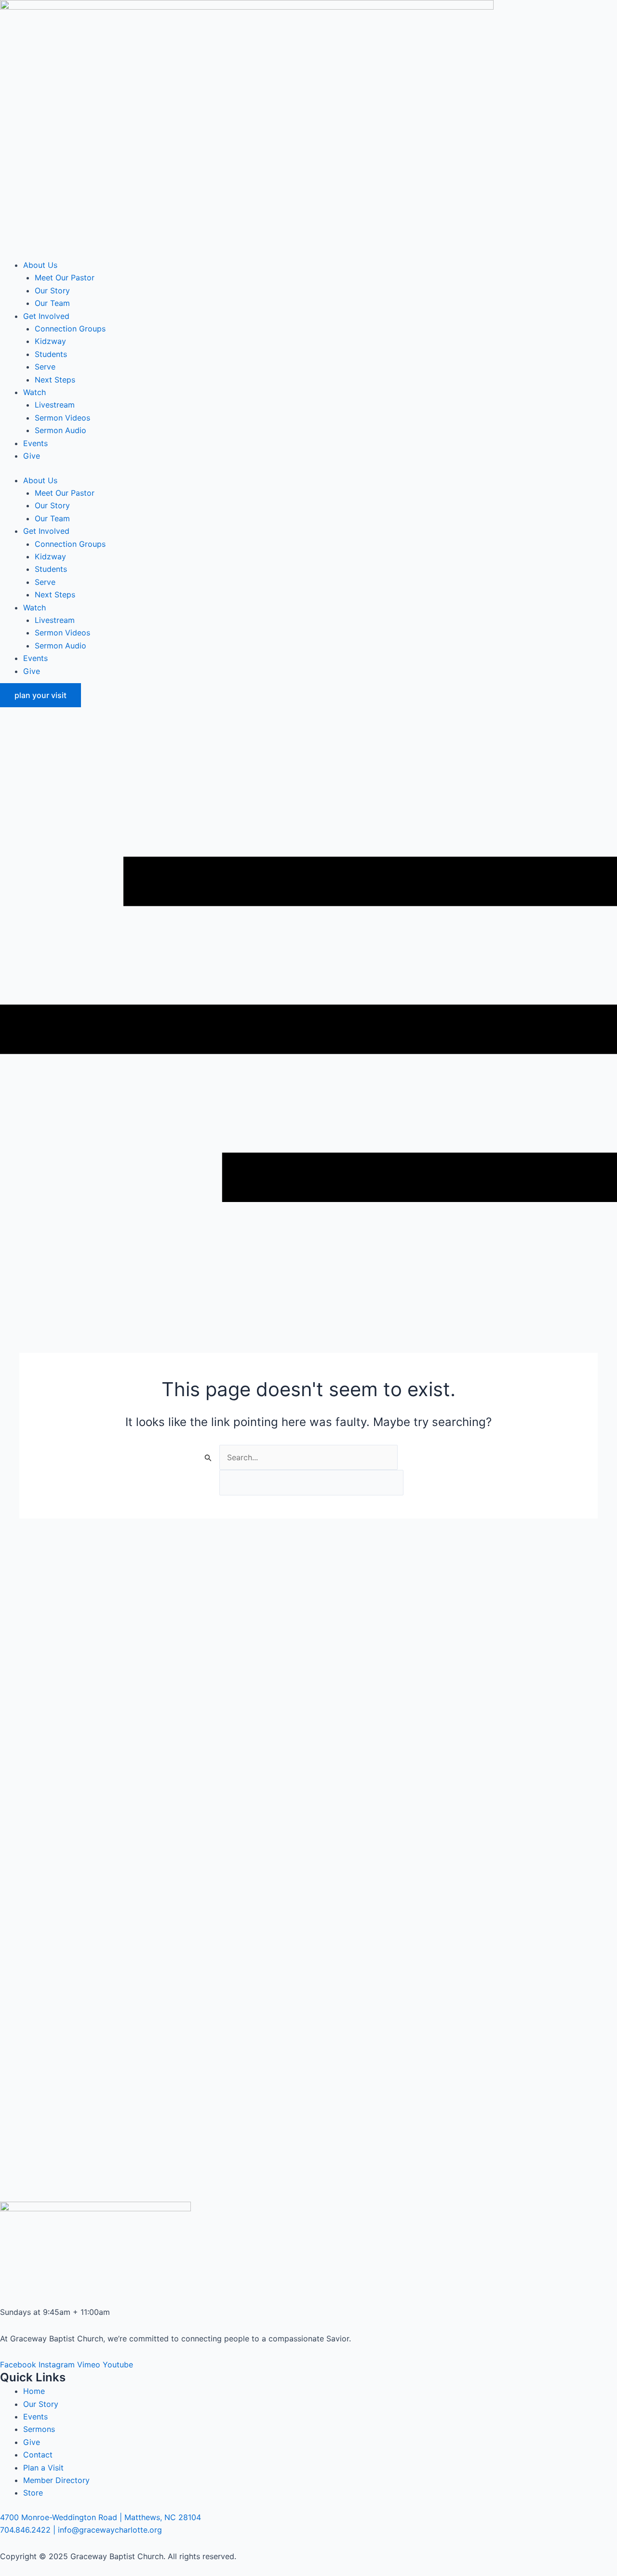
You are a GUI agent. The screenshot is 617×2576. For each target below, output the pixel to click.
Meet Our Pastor (65, 277)
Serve (45, 367)
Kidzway (50, 341)
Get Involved (46, 316)
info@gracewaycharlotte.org (110, 2530)
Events (35, 443)
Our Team (52, 303)
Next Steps (55, 380)
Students (51, 354)
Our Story (52, 291)
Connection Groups (70, 329)
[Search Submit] (208, 1458)
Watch (34, 392)
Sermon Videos (62, 418)
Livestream (55, 405)
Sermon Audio (60, 430)
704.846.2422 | (28, 2530)
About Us (40, 265)
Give (32, 456)
